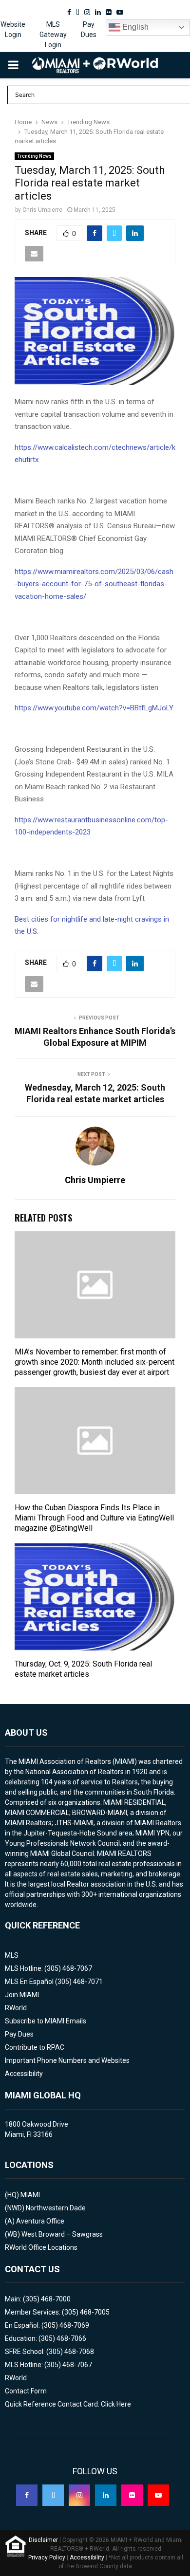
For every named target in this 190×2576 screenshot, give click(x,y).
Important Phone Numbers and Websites (67, 2060)
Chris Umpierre (42, 210)
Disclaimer (43, 2540)
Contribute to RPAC (35, 2047)
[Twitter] (53, 2495)
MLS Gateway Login (53, 35)
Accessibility (24, 2074)
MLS (12, 1955)
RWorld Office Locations (41, 2247)
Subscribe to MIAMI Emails (46, 2021)
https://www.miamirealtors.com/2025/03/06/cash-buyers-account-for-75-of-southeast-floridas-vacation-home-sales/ (94, 584)
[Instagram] (79, 2495)
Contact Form (26, 2391)
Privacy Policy (47, 2557)
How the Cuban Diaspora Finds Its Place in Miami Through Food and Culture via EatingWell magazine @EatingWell (94, 1518)
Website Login (13, 29)
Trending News (34, 156)
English (134, 27)
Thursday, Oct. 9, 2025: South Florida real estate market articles (83, 1669)
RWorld (16, 2008)
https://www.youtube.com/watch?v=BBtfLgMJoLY (94, 708)
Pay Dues (89, 29)
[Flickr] (132, 2495)
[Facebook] (27, 2495)
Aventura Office (40, 2221)
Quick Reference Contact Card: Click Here (68, 2404)
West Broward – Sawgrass (62, 2234)
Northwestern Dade (56, 2208)
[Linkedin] (106, 2495)
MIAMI (30, 2195)
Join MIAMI (22, 1995)
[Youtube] (158, 2495)
